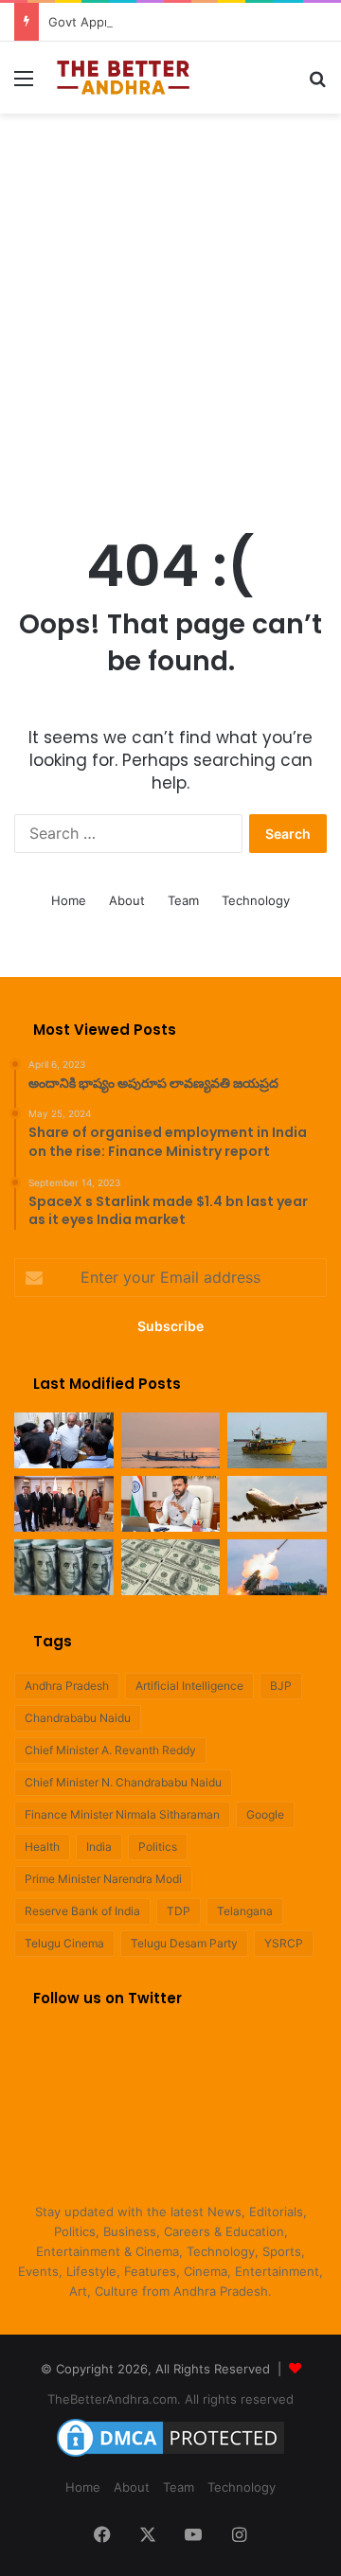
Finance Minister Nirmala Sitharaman (122, 1814)
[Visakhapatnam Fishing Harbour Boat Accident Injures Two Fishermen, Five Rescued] (171, 1440)
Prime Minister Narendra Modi (103, 1879)
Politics (158, 1847)
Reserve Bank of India (82, 1911)
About (127, 900)
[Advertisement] (170, 303)
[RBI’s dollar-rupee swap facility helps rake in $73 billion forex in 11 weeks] (171, 1567)
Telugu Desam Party (184, 1943)
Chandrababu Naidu (78, 1718)
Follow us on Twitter (108, 1998)
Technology (256, 900)
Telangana (245, 1911)
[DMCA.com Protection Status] (170, 2457)
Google (265, 1814)
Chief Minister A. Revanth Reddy (110, 1750)
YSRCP (284, 1943)
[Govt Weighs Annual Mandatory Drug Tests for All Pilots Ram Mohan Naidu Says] (171, 1504)
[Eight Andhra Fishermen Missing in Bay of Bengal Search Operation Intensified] (277, 1440)
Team (183, 900)
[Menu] (24, 85)
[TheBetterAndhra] (123, 78)
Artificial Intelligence (189, 1686)
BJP (281, 1686)
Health (42, 1847)
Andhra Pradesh (67, 1686)
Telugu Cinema (64, 1943)
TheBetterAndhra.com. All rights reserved (170, 2399)
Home (69, 900)
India (99, 1847)
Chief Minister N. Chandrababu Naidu (123, 1782)
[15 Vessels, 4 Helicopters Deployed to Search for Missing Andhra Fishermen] (64, 1440)
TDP (179, 1911)
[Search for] (317, 85)
